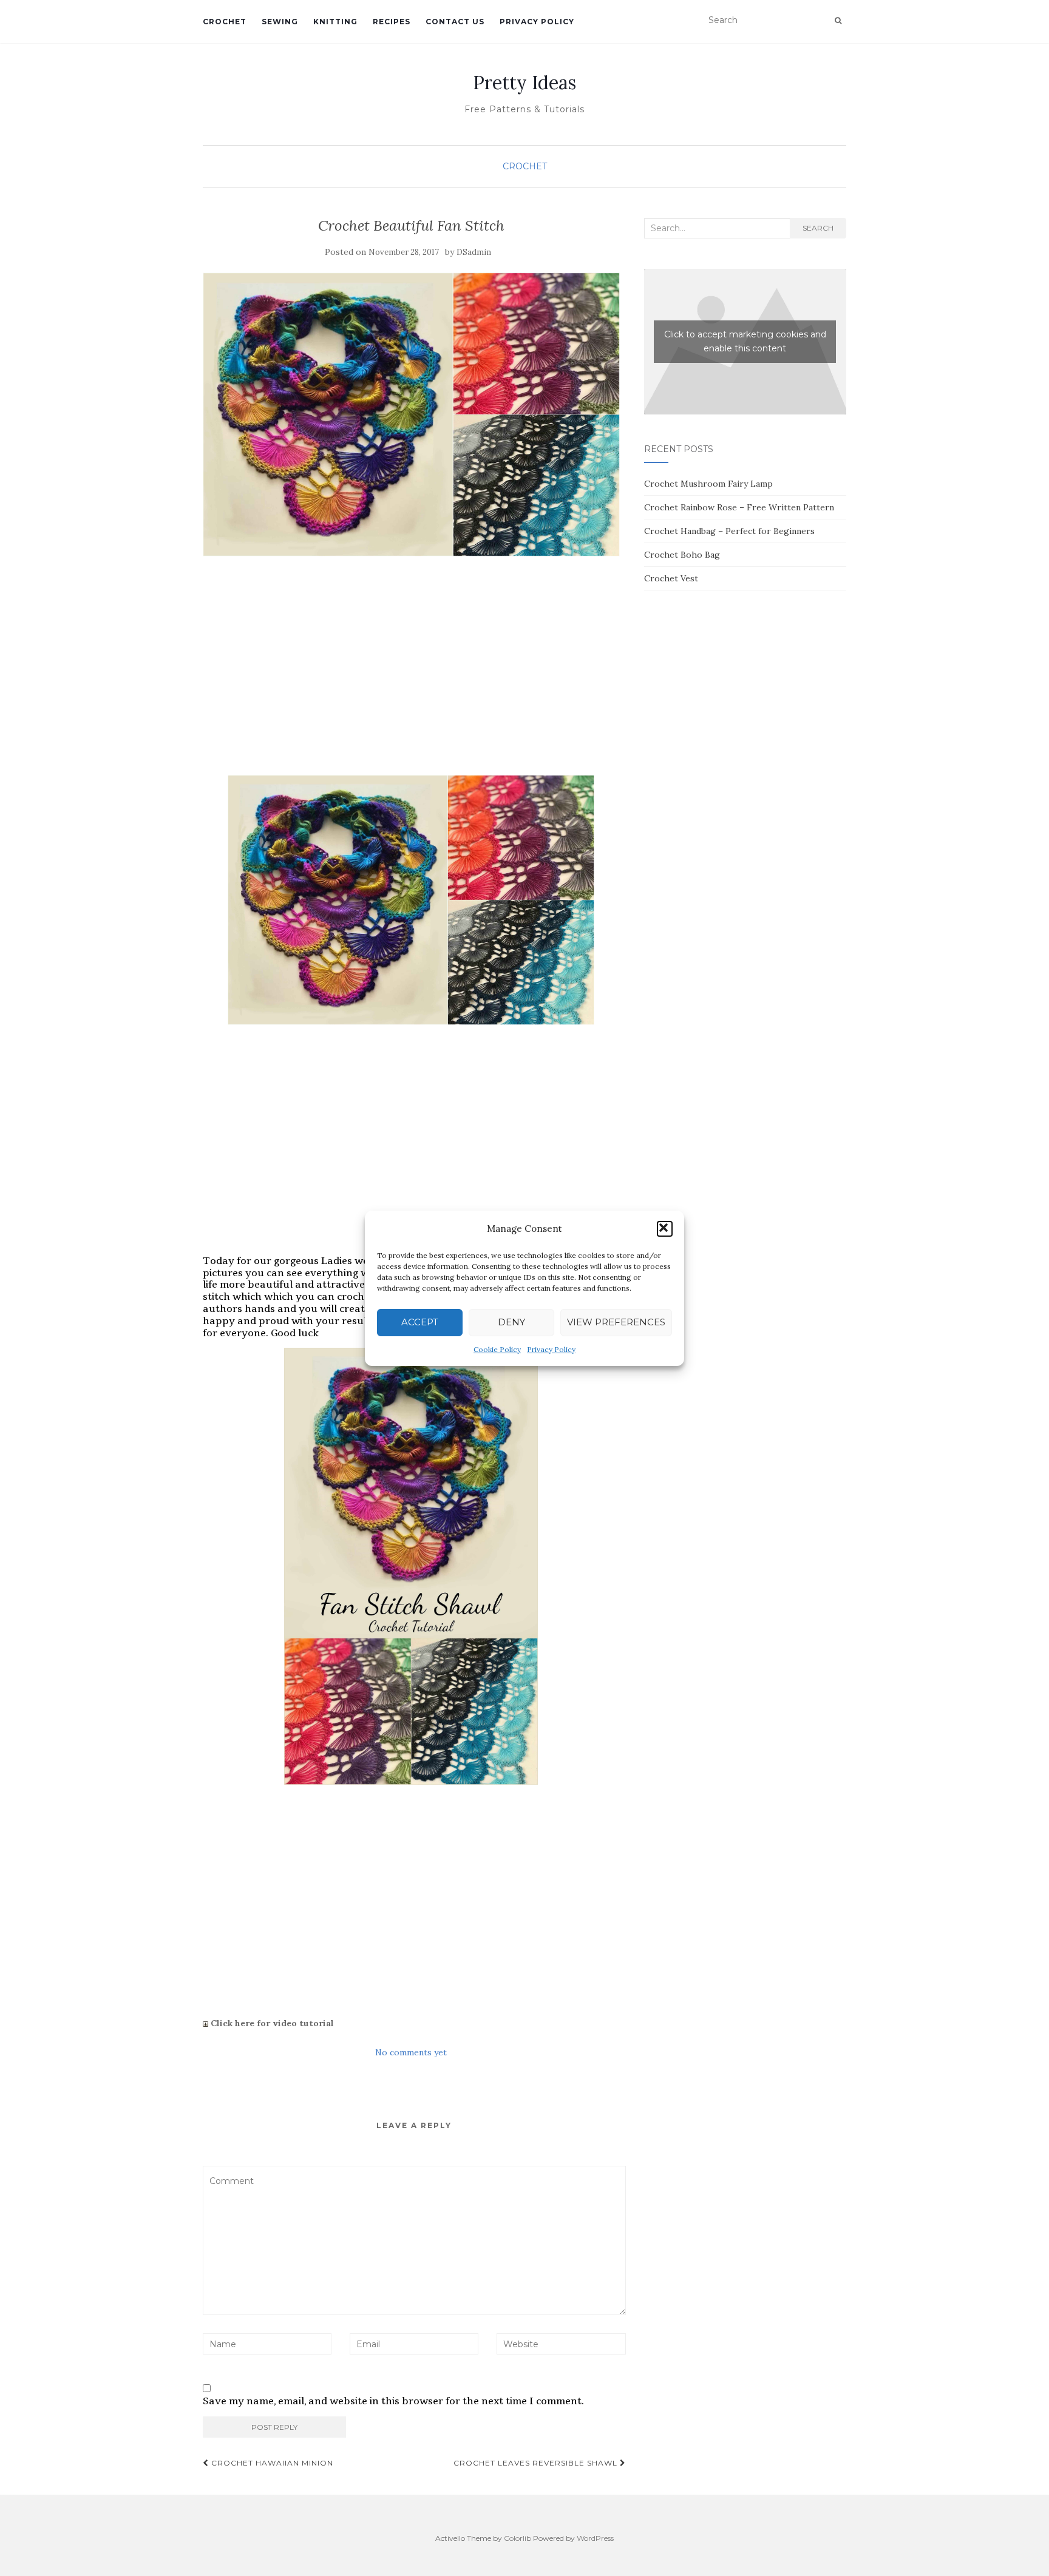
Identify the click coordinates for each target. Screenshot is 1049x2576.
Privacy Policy (551, 1349)
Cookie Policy (497, 1349)
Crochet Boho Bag (682, 555)
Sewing (280, 22)
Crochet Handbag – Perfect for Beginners (729, 531)
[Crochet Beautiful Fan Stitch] (411, 415)
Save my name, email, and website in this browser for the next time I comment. (393, 2401)
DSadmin (474, 252)
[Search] (838, 21)
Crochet (225, 22)
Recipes (392, 22)
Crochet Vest (671, 578)
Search (818, 228)
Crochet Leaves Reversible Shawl (537, 2463)
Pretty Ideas (524, 83)
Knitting (335, 22)
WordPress (595, 2538)
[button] (665, 1229)
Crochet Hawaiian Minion (271, 2463)
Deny (511, 1322)
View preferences (616, 1322)
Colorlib (518, 2538)
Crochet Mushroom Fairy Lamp (708, 484)
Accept (420, 1322)
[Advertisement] (411, 678)
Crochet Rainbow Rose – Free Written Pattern (739, 507)
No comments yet (411, 2052)
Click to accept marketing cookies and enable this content (745, 341)
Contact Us (455, 22)
